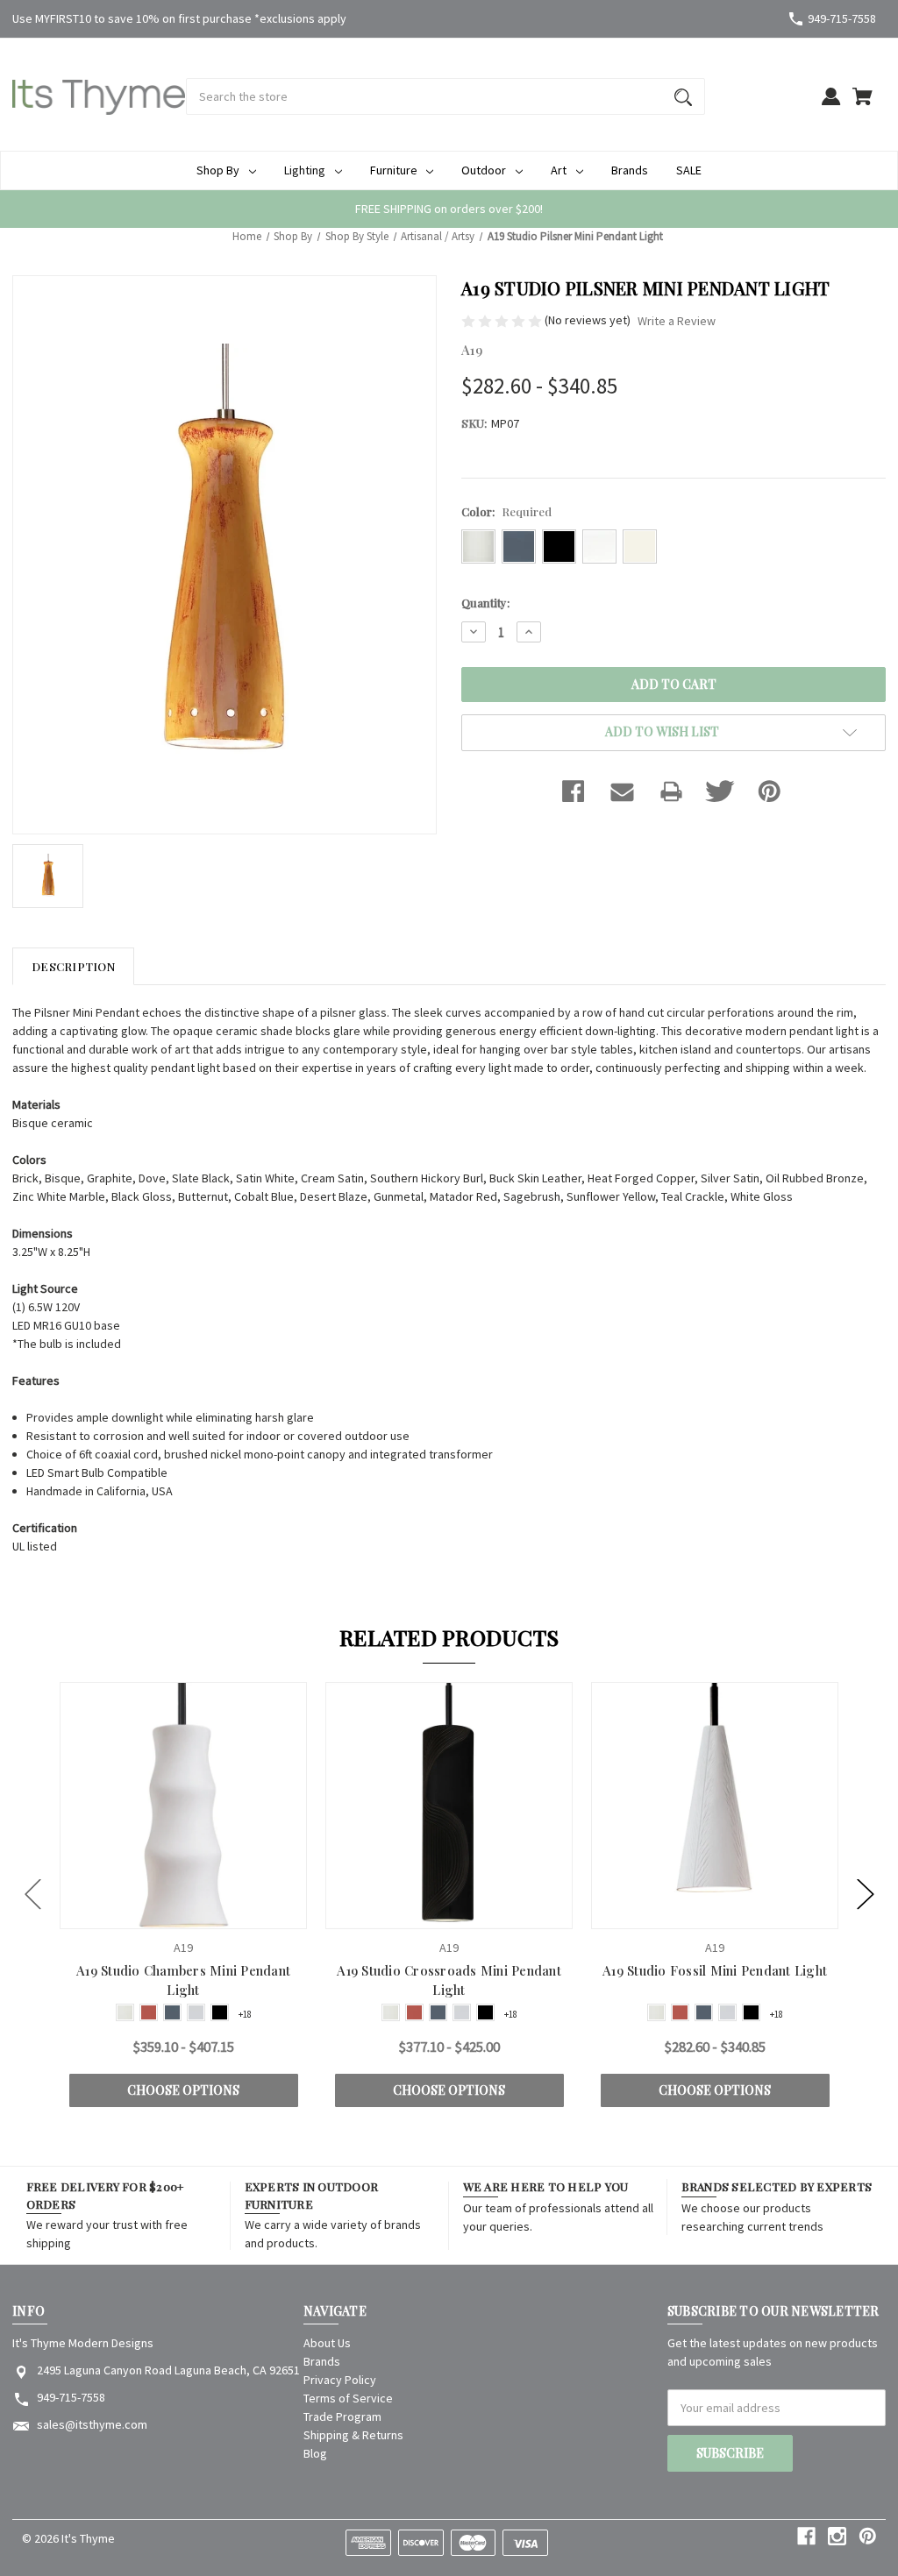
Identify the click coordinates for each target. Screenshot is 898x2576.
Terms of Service (348, 2398)
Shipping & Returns (353, 2435)
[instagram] (837, 2536)
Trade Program (342, 2416)
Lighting (305, 170)
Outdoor (484, 170)
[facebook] (806, 2536)
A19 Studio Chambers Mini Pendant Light (183, 1980)
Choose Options (183, 2090)
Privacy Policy (340, 2380)
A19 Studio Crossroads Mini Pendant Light (449, 1980)
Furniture (394, 170)
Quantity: (485, 603)
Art (559, 170)
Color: (506, 511)
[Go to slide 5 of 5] (33, 1895)
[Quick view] (160, 1914)
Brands (630, 170)
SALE (689, 170)
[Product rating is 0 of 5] (503, 320)
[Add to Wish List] (207, 1914)
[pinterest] (868, 2536)
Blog (315, 2453)
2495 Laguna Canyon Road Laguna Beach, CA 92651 (168, 2370)
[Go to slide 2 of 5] (866, 1895)
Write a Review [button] (677, 321)
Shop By (218, 170)
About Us (327, 2343)
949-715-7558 (842, 18)
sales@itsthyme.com (92, 2424)
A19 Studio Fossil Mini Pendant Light (715, 1970)
